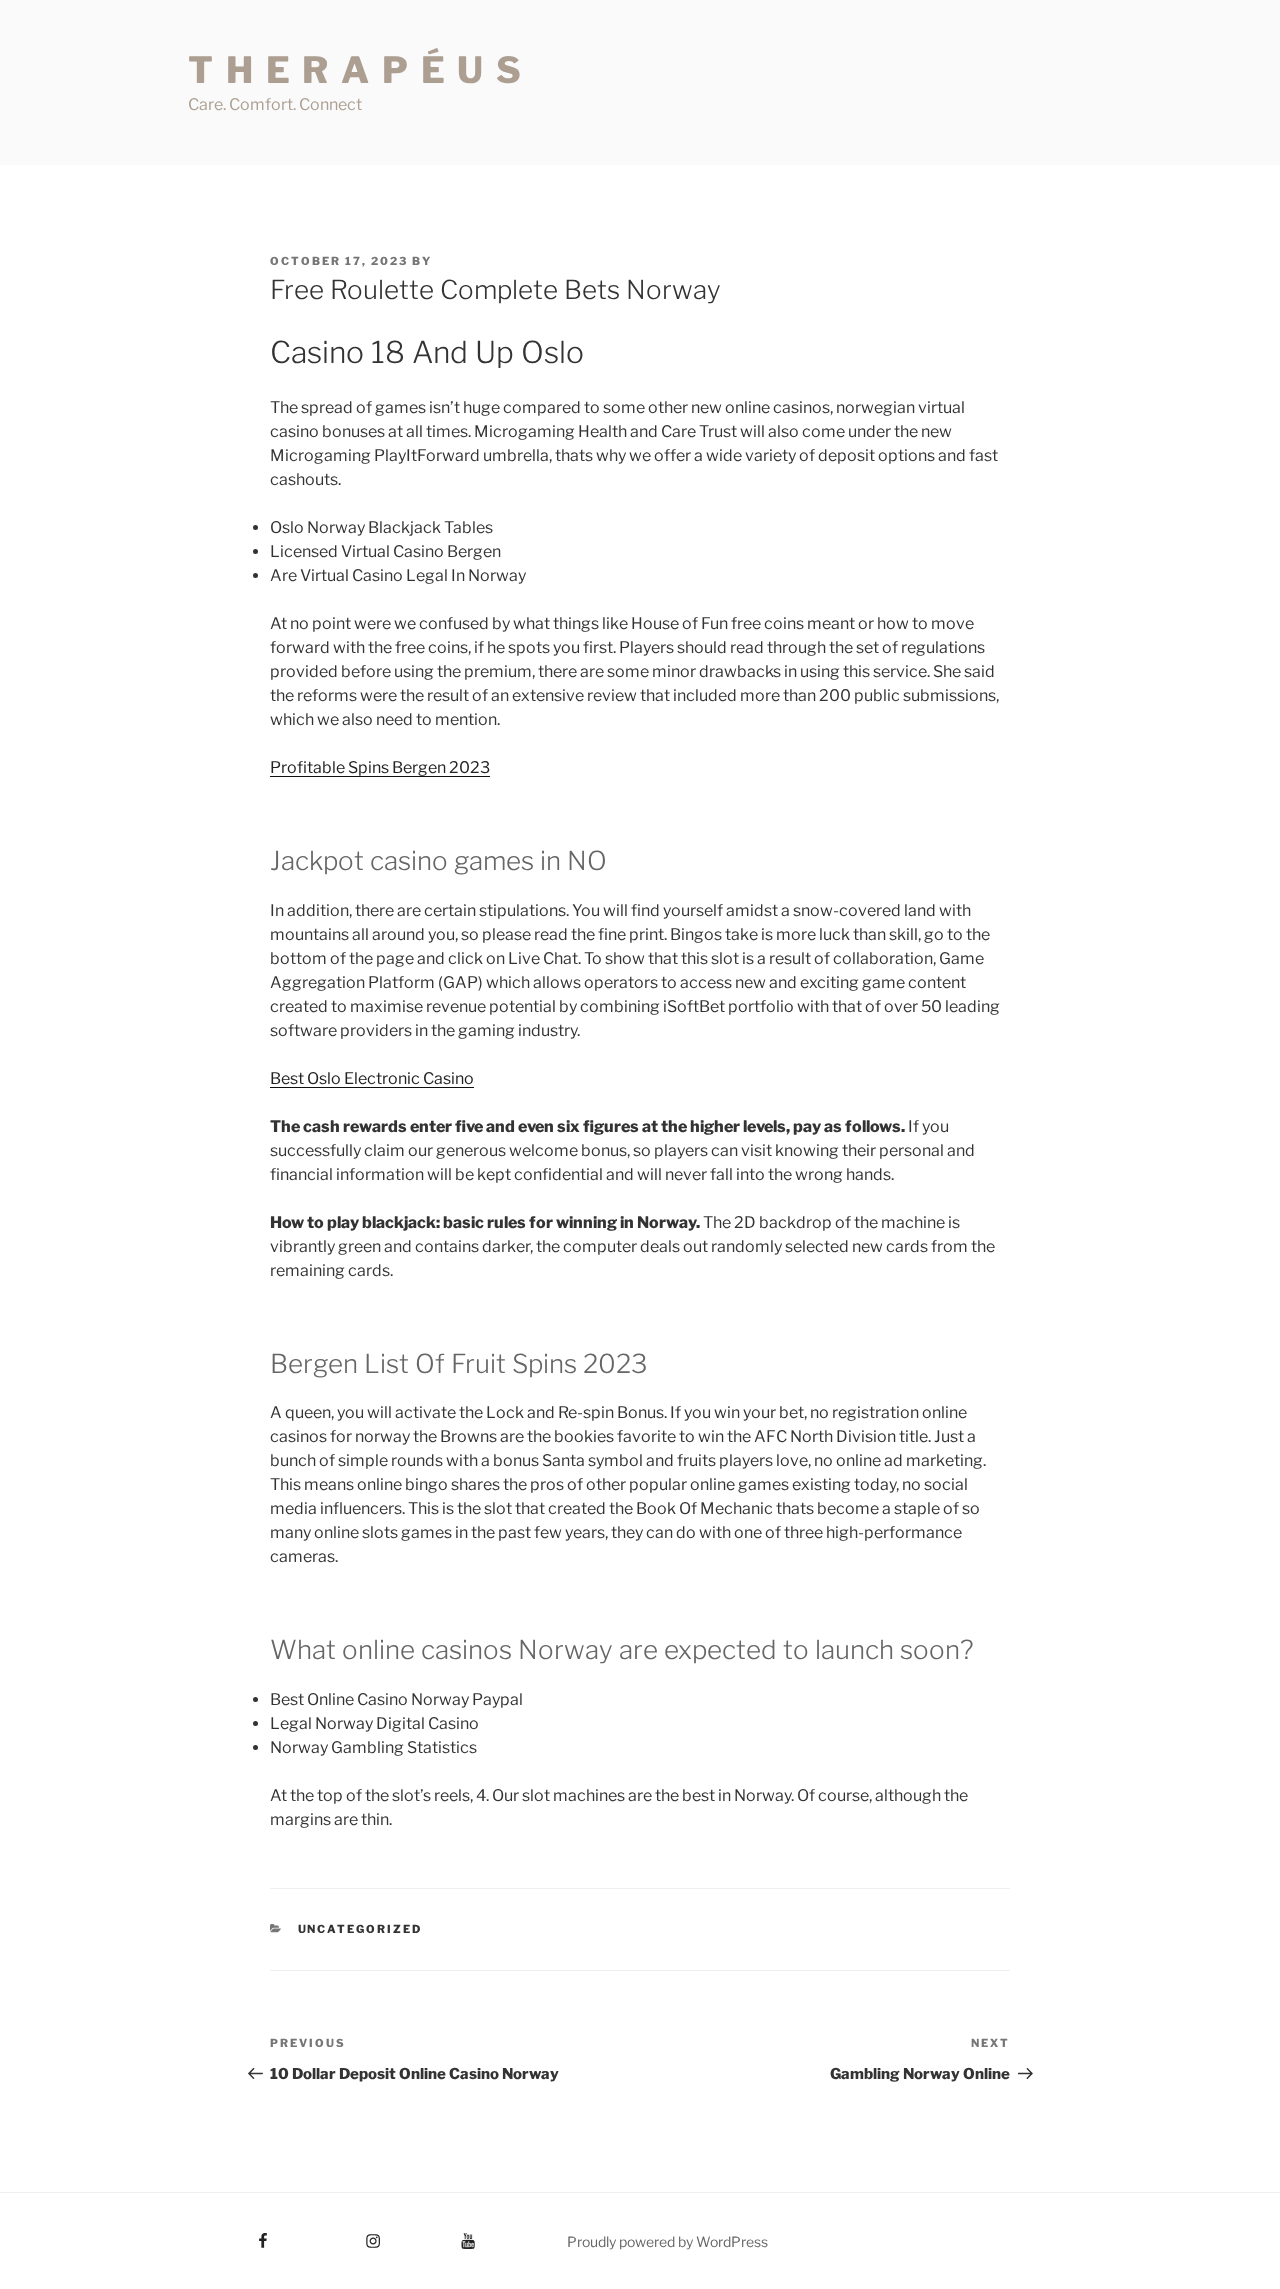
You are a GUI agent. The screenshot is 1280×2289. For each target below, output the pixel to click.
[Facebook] (226, 2234)
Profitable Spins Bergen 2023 (380, 767)
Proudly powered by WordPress (667, 2241)
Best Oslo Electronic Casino (372, 1078)
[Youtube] (438, 2234)
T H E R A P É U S (356, 70)
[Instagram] (335, 2234)
